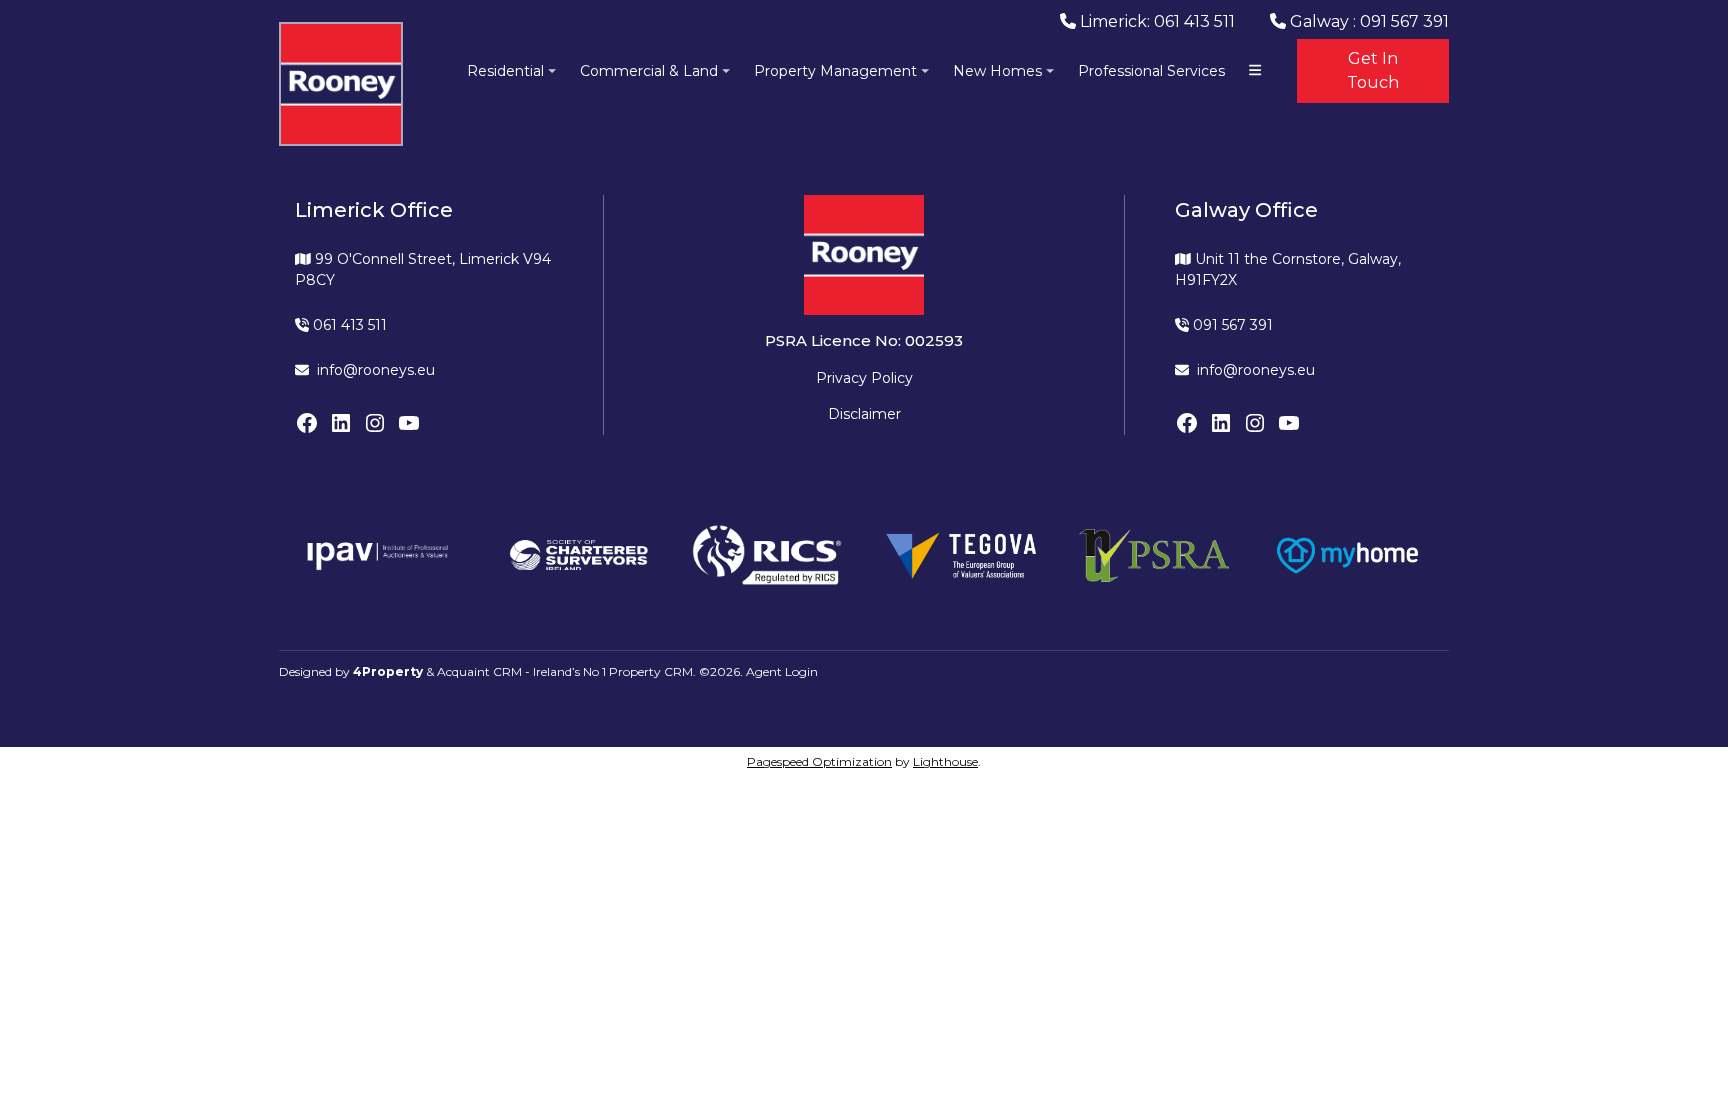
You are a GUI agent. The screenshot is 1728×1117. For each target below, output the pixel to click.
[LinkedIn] (341, 423)
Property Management (835, 71)
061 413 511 (348, 325)
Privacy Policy (864, 378)
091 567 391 (1231, 325)
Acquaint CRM (479, 671)
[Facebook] (307, 423)
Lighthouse (945, 761)
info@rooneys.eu (376, 370)
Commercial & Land (649, 71)
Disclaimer (864, 414)
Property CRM (651, 671)
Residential (505, 71)
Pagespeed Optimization (819, 761)
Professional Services (1151, 71)
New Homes (997, 71)
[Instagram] (375, 423)
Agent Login (782, 671)
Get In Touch (1373, 70)
